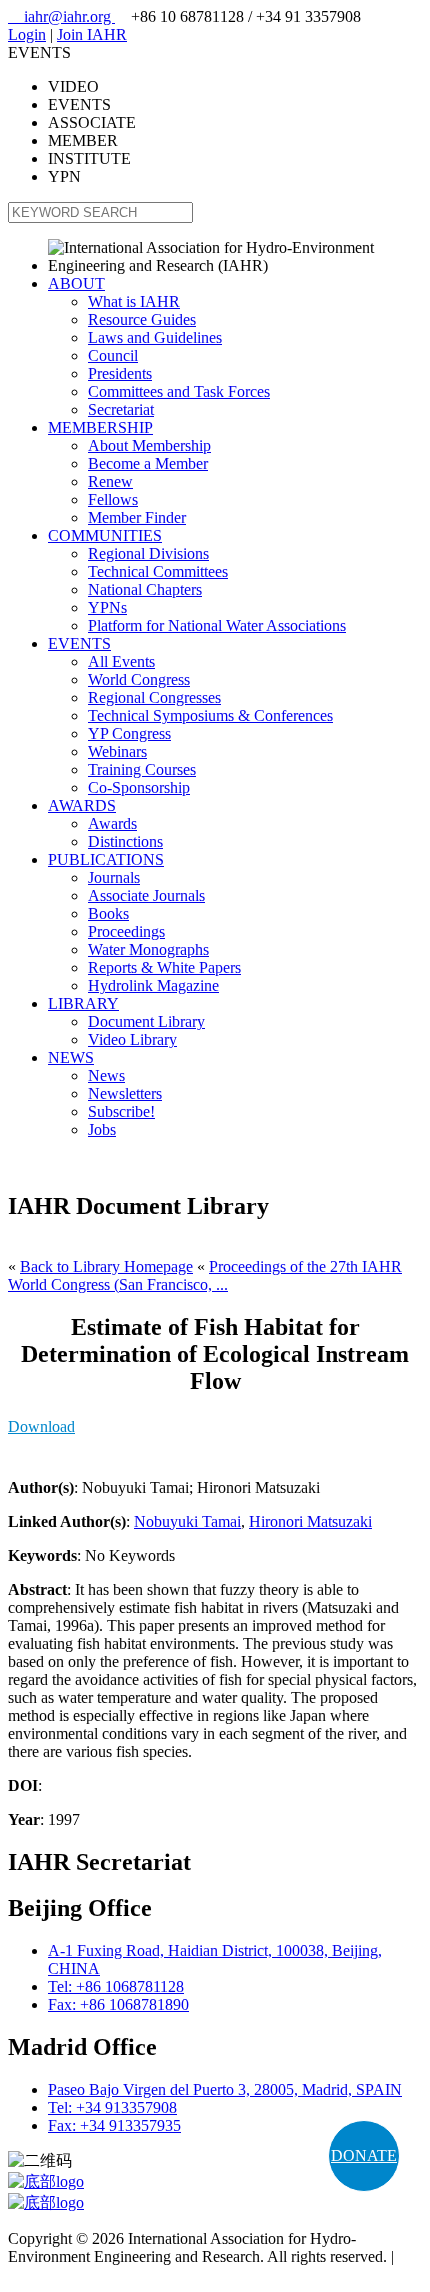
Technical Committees (158, 571)
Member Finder (137, 517)
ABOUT (76, 283)
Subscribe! (121, 1111)
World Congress (139, 679)
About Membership (149, 445)
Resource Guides (142, 319)
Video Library (132, 1039)
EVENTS (79, 643)
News (106, 1075)
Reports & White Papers (164, 967)
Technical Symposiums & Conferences (210, 715)
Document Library (146, 1021)
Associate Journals (146, 895)
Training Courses (142, 769)
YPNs (107, 607)
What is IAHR (134, 301)
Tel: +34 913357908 (112, 2107)
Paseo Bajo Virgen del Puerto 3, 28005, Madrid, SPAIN (225, 2089)
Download (41, 1426)
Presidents (120, 373)
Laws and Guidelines (155, 337)
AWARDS (82, 805)
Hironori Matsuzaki (310, 1521)
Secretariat (121, 409)
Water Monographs (148, 949)
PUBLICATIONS (106, 859)
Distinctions (125, 841)
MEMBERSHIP (100, 427)
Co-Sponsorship (139, 787)
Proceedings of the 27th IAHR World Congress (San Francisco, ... (205, 1275)
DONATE (364, 2155)
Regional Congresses (154, 697)
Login (27, 34)
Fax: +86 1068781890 (118, 2004)
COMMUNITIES (105, 535)
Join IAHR (92, 34)
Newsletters (125, 1093)
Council (113, 355)
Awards (112, 823)
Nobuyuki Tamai (187, 1521)
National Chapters (145, 589)
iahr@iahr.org (61, 16)
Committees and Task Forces (179, 391)
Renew (110, 481)
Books (108, 913)
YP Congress (129, 733)
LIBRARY (83, 1003)
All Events (121, 661)
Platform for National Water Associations (217, 625)
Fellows (113, 499)
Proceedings (126, 931)
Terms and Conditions (77, 2274)
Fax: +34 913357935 (114, 2125)
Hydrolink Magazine (153, 985)
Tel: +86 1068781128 (116, 1986)
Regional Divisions (148, 553)
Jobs (102, 1129)
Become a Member (148, 463)
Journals (114, 877)
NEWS (71, 1057)
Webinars (117, 751)
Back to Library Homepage (106, 1266)
